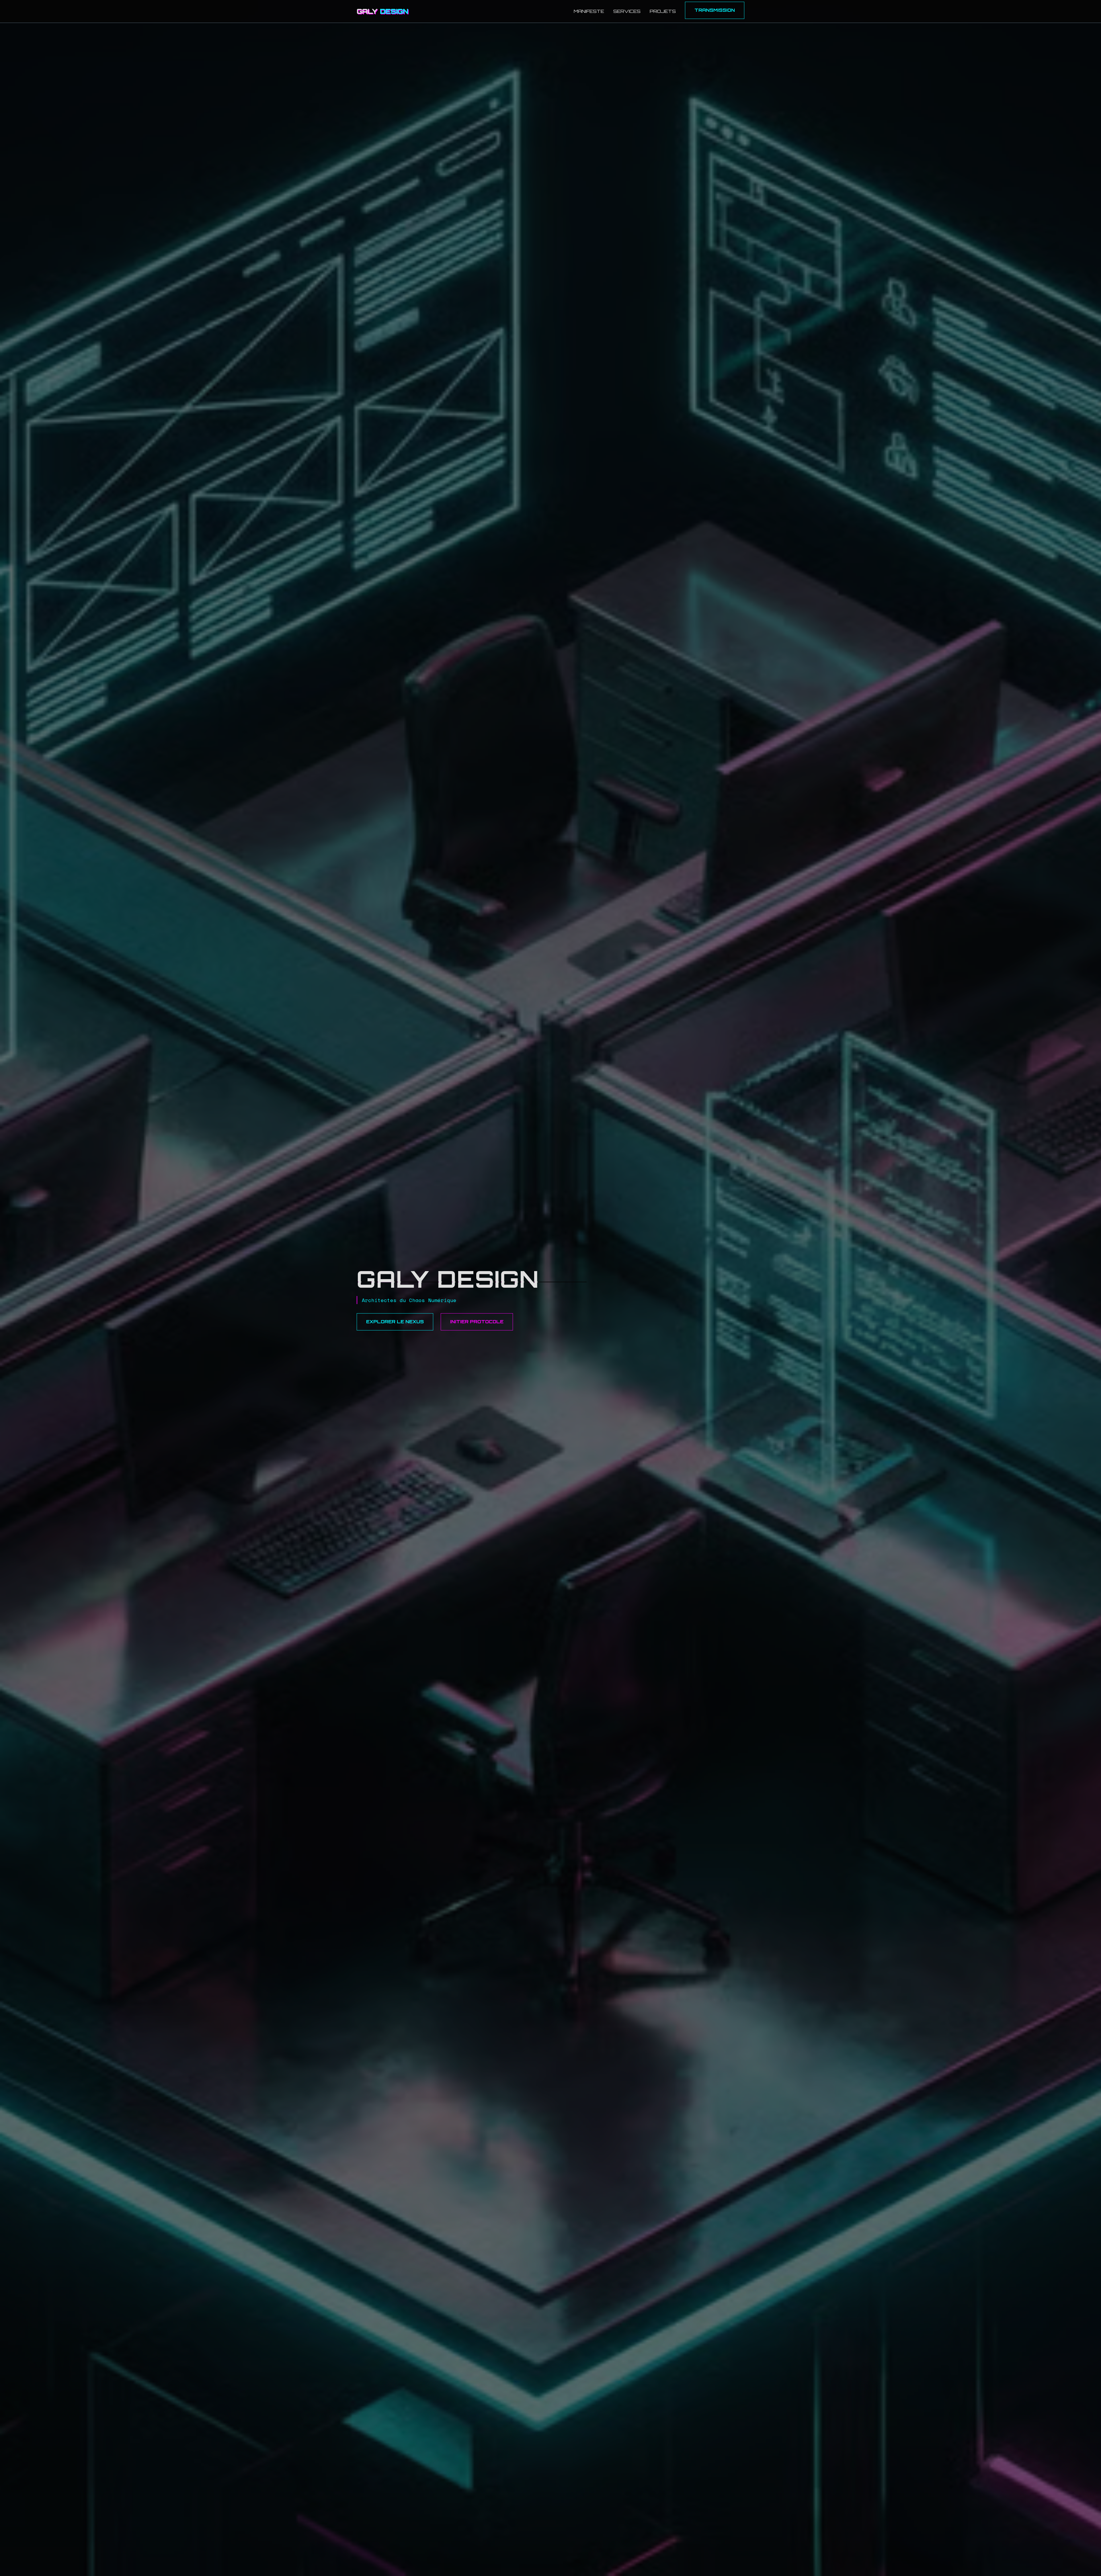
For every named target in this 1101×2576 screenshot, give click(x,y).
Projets (663, 11)
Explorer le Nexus (395, 1322)
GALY (382, 11)
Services (627, 11)
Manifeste (589, 11)
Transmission (715, 10)
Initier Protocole (477, 1322)
